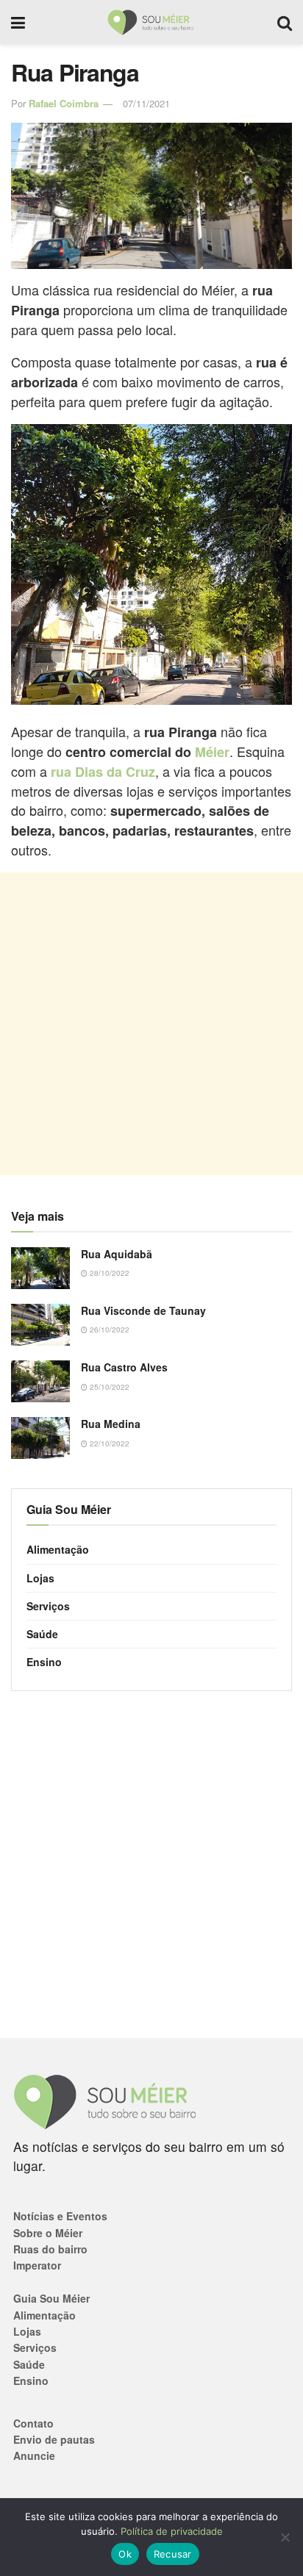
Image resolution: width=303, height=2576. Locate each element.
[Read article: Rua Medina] (40, 1438)
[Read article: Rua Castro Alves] (40, 1381)
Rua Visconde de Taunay (143, 1310)
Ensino (44, 1662)
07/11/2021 (146, 103)
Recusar (173, 2554)
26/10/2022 (108, 1330)
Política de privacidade (172, 2531)
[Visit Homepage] (151, 22)
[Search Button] (285, 22)
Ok (125, 2554)
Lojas (40, 1578)
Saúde (42, 1634)
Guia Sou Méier (51, 2298)
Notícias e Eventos (60, 2216)
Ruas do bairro (50, 2249)
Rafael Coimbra (64, 103)
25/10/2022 (108, 1387)
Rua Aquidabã (117, 1254)
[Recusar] (285, 2537)
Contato (33, 2423)
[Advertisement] (151, 1024)
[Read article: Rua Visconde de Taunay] (40, 1325)
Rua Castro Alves (124, 1367)
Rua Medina (111, 1424)
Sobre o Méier (48, 2233)
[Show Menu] (18, 22)
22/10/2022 (108, 1443)
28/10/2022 (108, 1273)
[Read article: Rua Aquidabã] (40, 1268)
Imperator (37, 2265)
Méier (212, 752)
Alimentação (58, 1549)
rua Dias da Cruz (103, 772)
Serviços (48, 1606)
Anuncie (34, 2455)
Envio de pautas (54, 2439)
